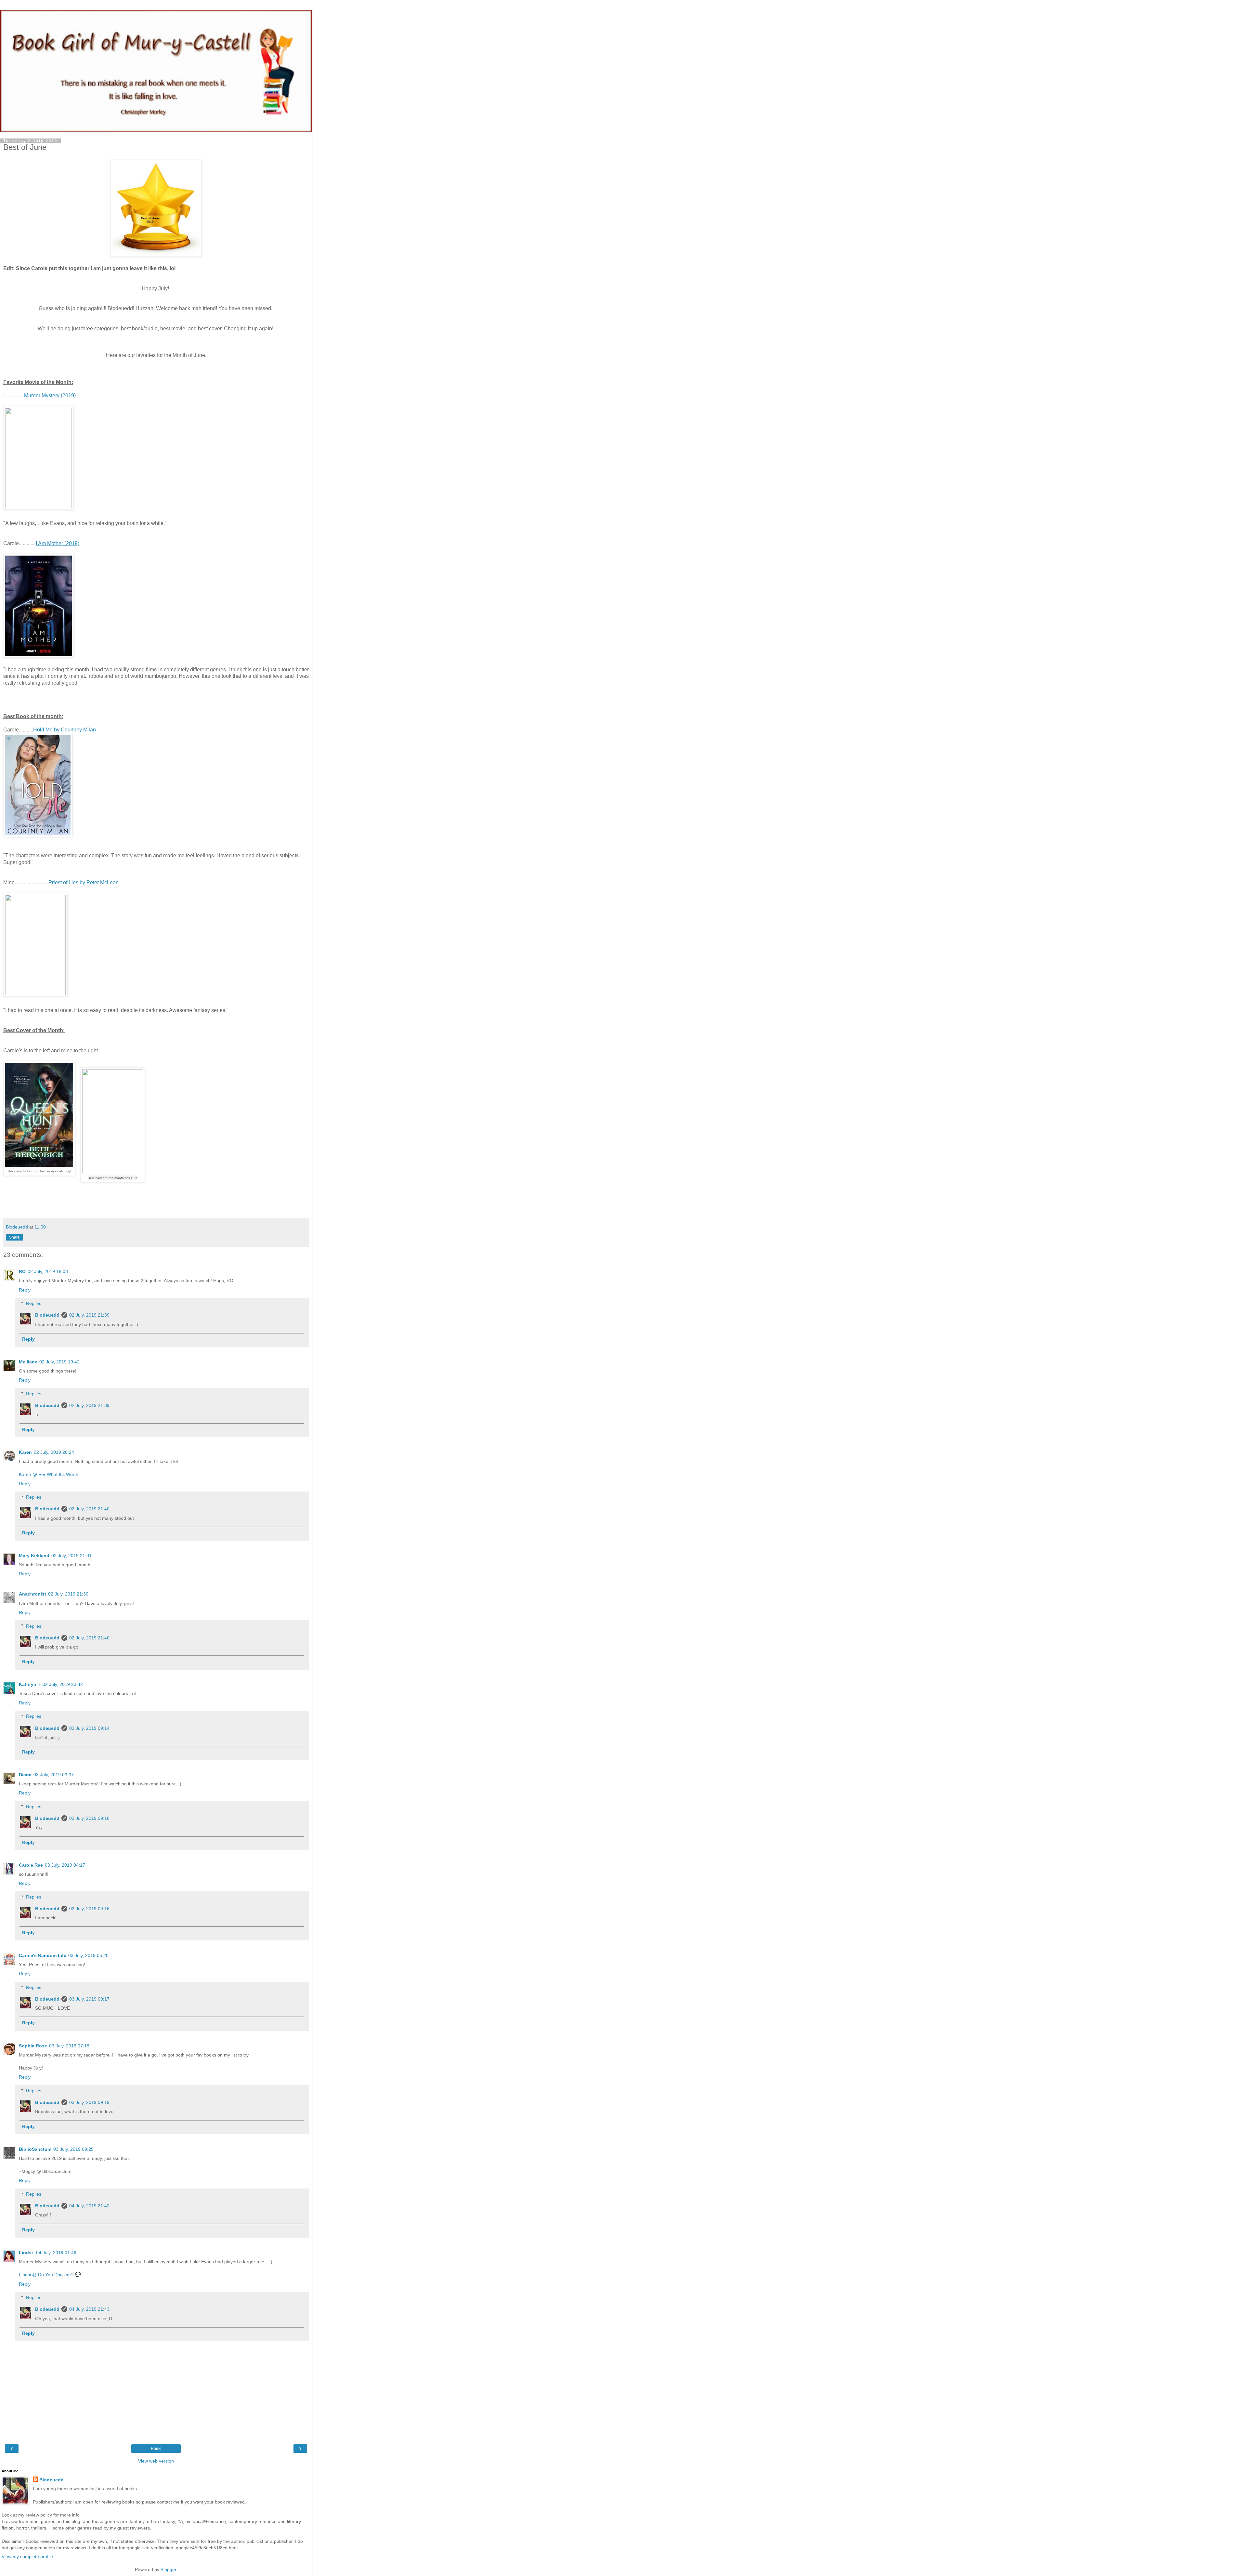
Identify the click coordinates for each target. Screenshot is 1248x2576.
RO (22, 1271)
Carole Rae (31, 1865)
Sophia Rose (33, 2046)
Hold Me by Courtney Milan (65, 730)
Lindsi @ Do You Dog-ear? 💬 (50, 2275)
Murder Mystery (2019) (50, 395)
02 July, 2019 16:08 (48, 1271)
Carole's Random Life (43, 1955)
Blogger (168, 2569)
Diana (25, 1775)
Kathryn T (30, 1684)
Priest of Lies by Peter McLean (84, 882)
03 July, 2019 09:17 (89, 1999)
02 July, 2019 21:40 (89, 1509)
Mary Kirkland (34, 1556)
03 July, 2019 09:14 (89, 1728)
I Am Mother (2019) (58, 543)
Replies (34, 1303)
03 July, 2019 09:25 (73, 2149)
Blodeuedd (47, 1315)
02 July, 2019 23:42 (63, 1684)
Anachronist (32, 1594)
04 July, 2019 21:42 (89, 2206)
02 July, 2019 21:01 (71, 1556)
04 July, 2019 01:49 (56, 2253)
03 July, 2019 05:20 (88, 1955)
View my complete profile (27, 2556)
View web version (156, 2461)
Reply (25, 1290)
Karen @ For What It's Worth (49, 1474)
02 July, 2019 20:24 (54, 1452)
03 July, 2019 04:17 (65, 1865)
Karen (25, 1452)
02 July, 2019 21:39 (89, 1315)
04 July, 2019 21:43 (89, 2309)
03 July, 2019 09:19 (89, 2102)
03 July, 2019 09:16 (89, 1818)
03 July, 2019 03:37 (54, 1775)
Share (14, 1237)
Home (156, 2449)
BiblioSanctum (35, 2149)
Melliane (28, 1362)
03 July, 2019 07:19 (69, 2046)
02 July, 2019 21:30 (68, 1594)
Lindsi (26, 2253)
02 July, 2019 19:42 (59, 1362)
